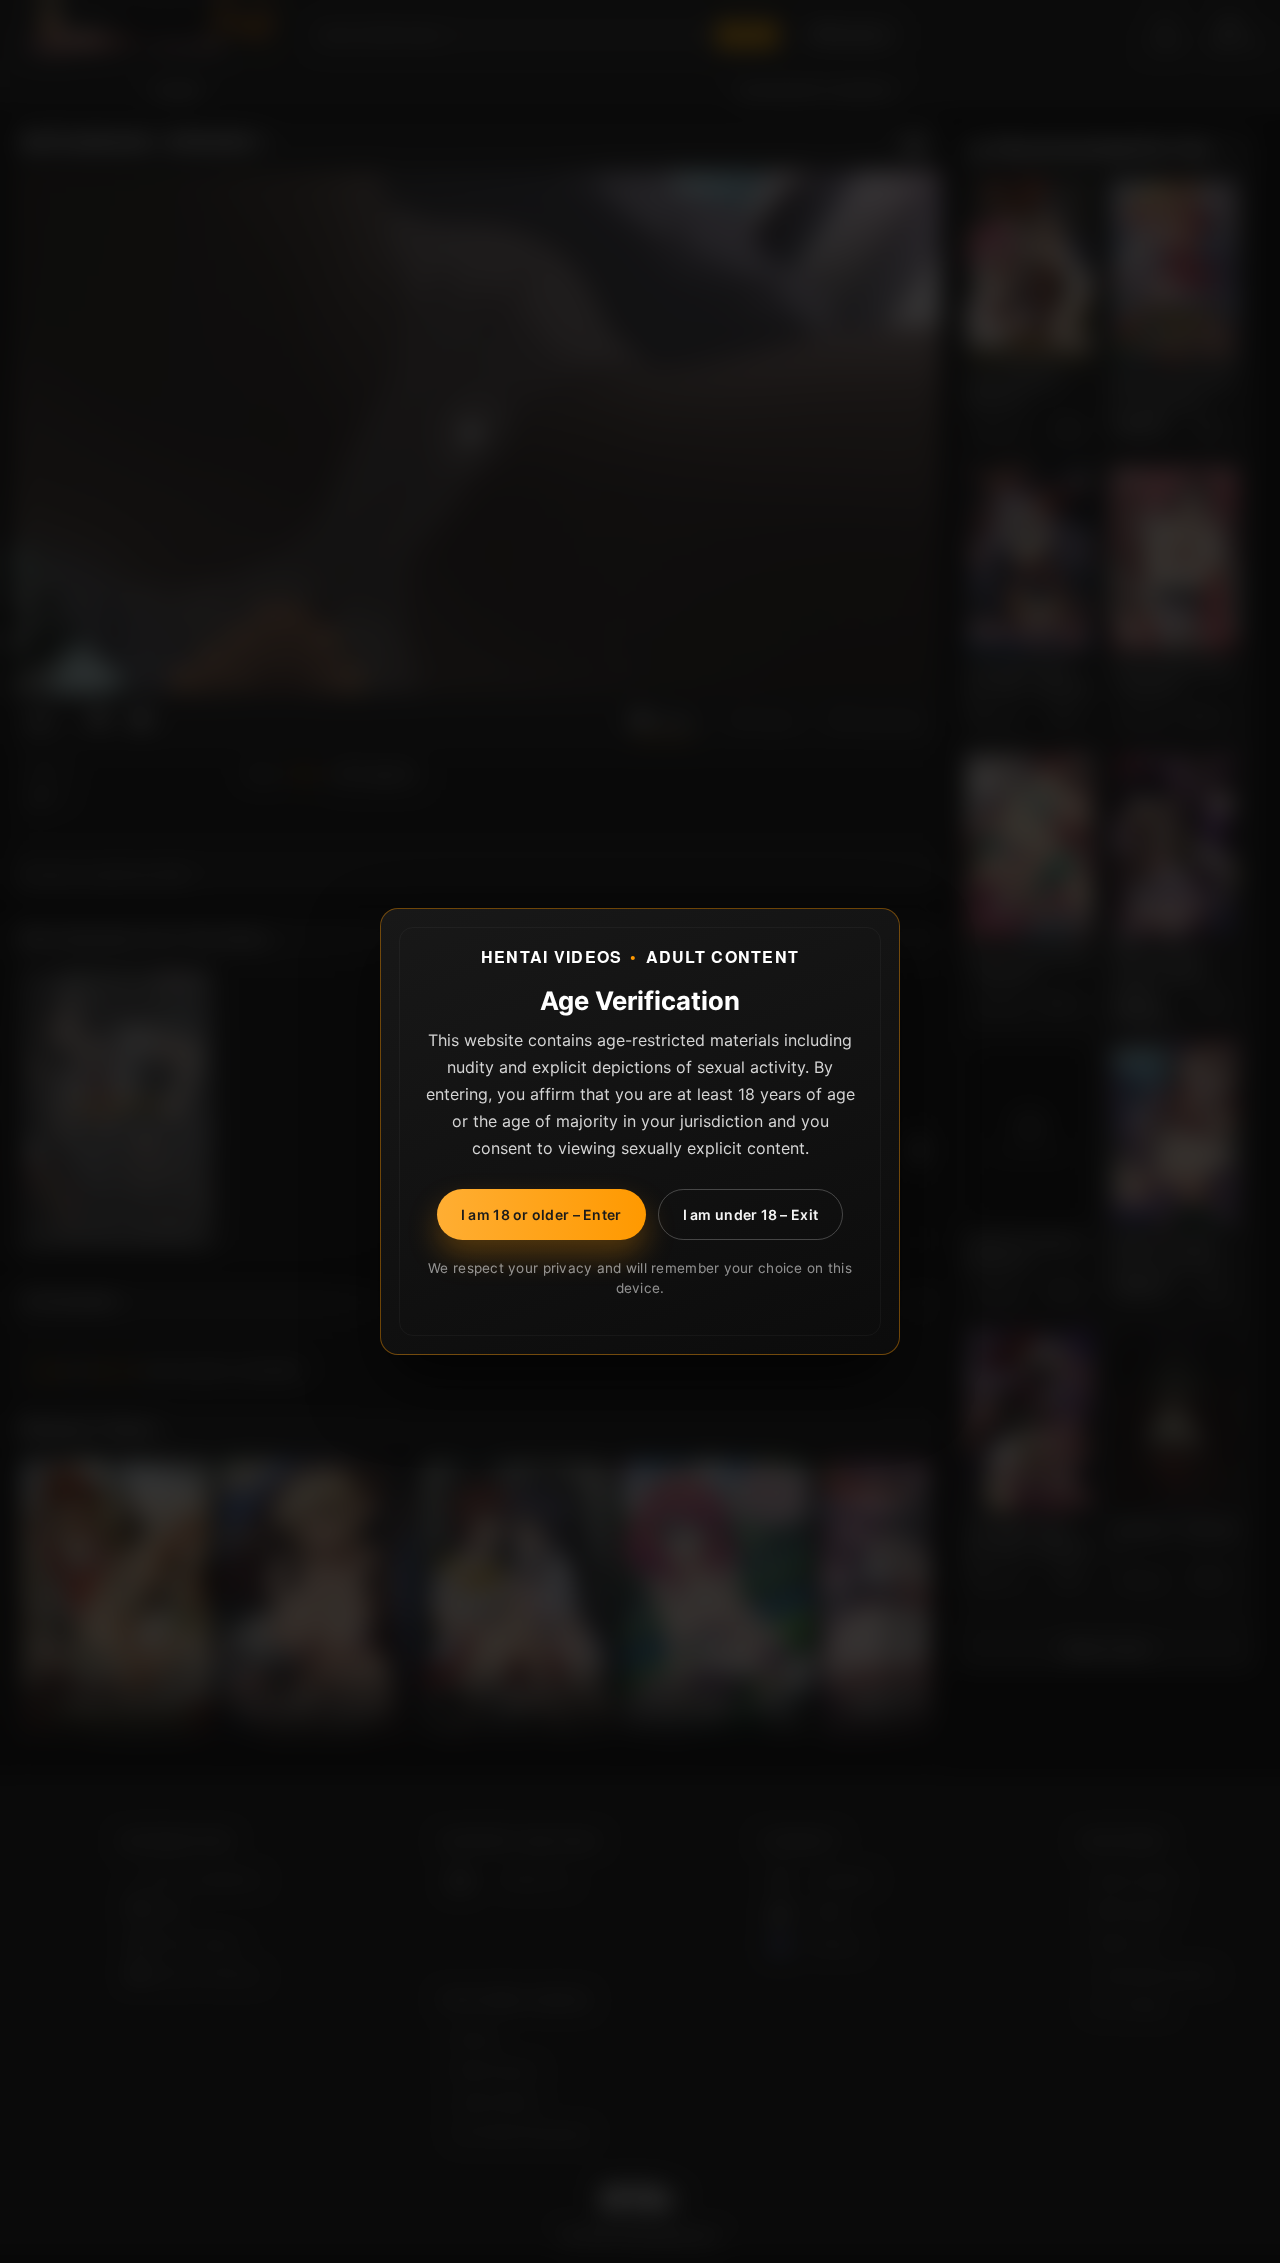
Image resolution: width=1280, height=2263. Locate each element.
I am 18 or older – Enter (541, 1214)
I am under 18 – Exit (751, 1214)
